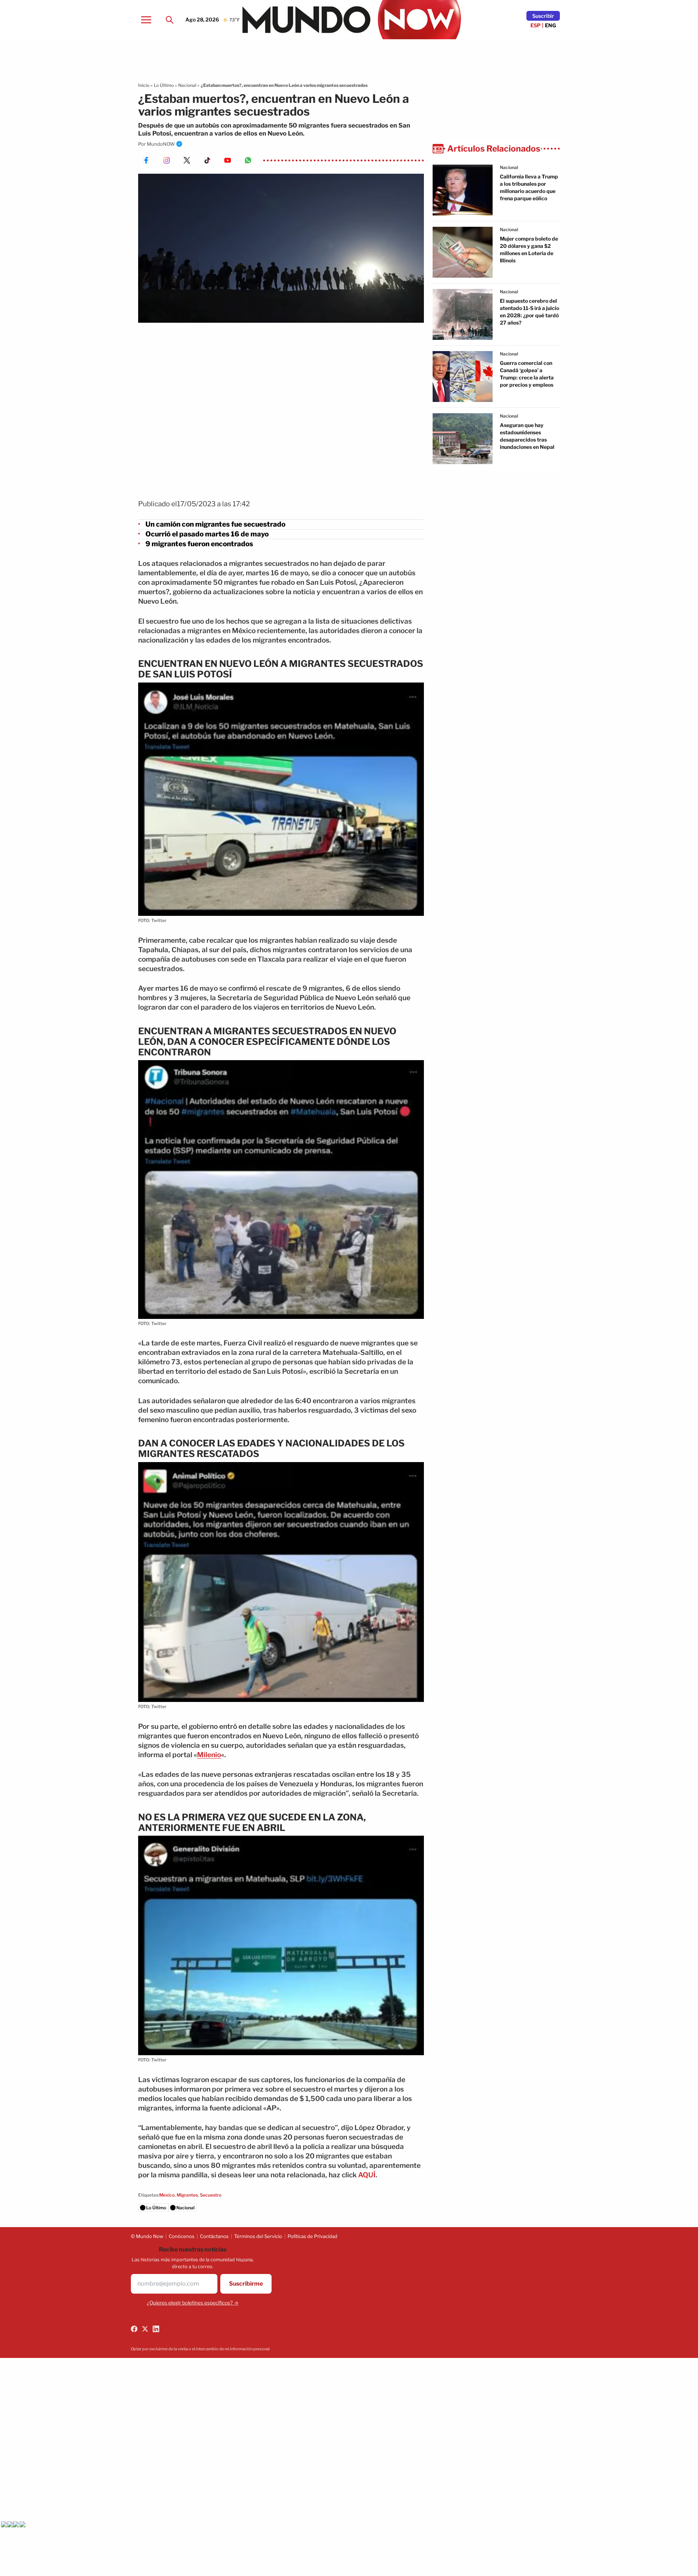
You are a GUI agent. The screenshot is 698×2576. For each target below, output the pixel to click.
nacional (509, 167)
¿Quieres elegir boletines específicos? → (193, 2303)
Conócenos (182, 2236)
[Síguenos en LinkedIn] (156, 2329)
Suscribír (543, 16)
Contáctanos (214, 2236)
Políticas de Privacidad (312, 2236)
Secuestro (211, 2195)
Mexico (167, 2195)
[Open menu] (146, 20)
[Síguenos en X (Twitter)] (145, 2329)
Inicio (144, 85)
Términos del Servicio (258, 2236)
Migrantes (187, 2195)
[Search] (169, 20)
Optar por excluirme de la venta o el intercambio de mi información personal (200, 2349)
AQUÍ (367, 2175)
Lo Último (164, 85)
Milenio (209, 1755)
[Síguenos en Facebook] (134, 2329)
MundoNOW (161, 144)
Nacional (187, 85)
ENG (551, 25)
